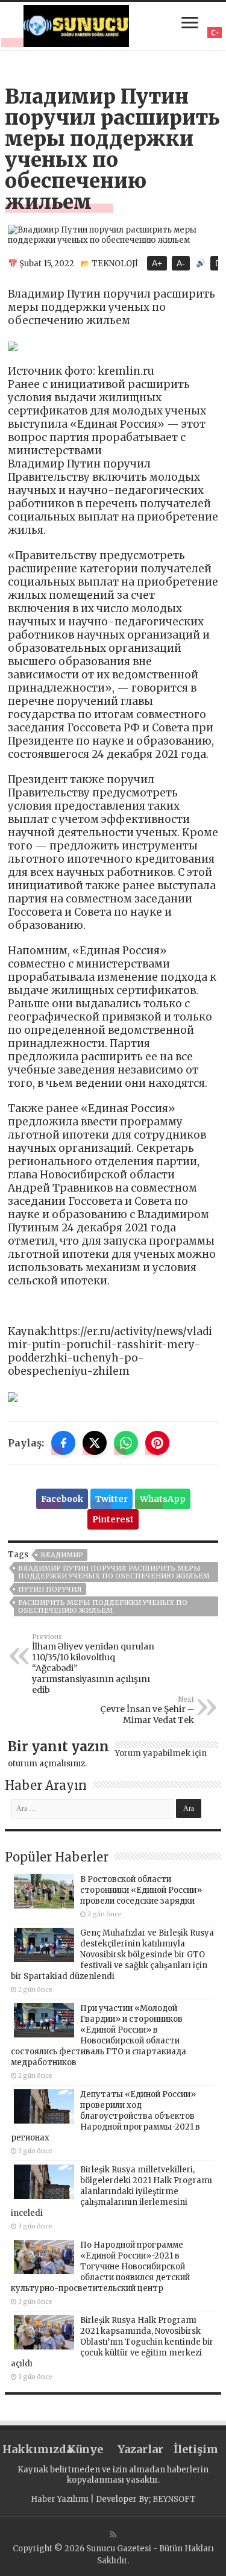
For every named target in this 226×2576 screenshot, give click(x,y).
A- (181, 263)
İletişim (196, 2449)
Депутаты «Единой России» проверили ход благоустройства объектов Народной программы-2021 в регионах (105, 2116)
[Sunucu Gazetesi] (76, 24)
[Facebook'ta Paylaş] (63, 1443)
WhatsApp (163, 1499)
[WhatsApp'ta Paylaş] (126, 1443)
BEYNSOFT (174, 2499)
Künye (85, 2449)
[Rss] (113, 2534)
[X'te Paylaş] (95, 1443)
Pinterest (113, 1519)
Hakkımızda (30, 2449)
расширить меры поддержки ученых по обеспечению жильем (103, 1606)
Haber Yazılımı (60, 2499)
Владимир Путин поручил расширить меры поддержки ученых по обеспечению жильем (114, 1572)
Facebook (62, 1499)
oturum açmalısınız (46, 1764)
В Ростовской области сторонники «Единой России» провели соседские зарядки (141, 1890)
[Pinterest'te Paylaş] (157, 1443)
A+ (157, 263)
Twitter (111, 1499)
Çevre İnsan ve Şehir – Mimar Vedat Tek (147, 1710)
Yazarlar (140, 2449)
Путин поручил (50, 1589)
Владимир (62, 1555)
